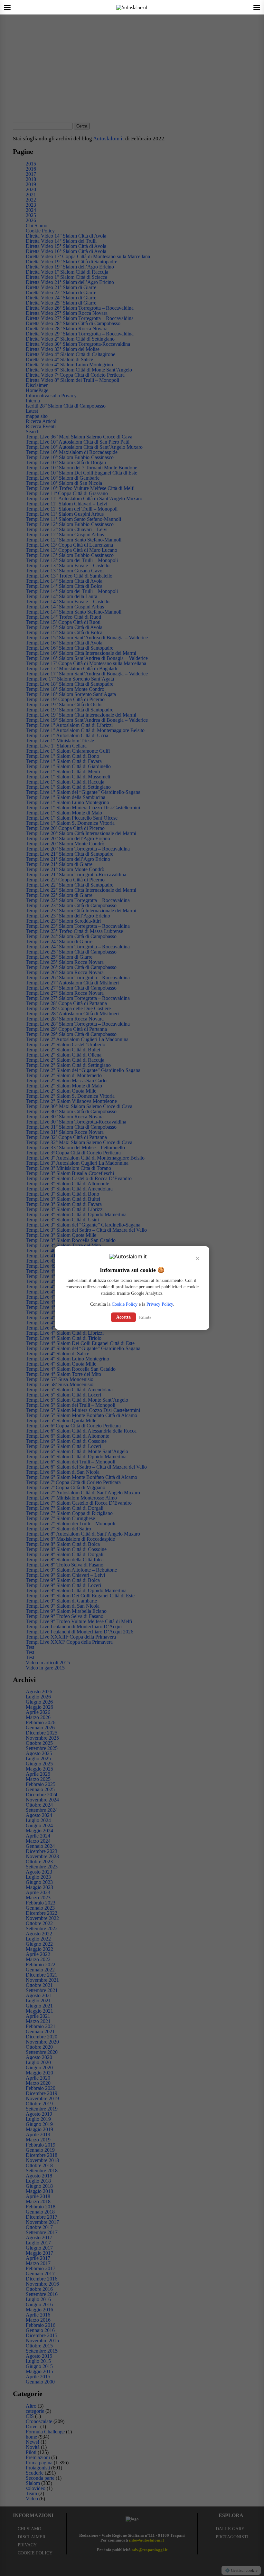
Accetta (123, 1317)
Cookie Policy (125, 1304)
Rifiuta (145, 1317)
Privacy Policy (160, 1304)
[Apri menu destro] (257, 7)
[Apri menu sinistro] (7, 7)
